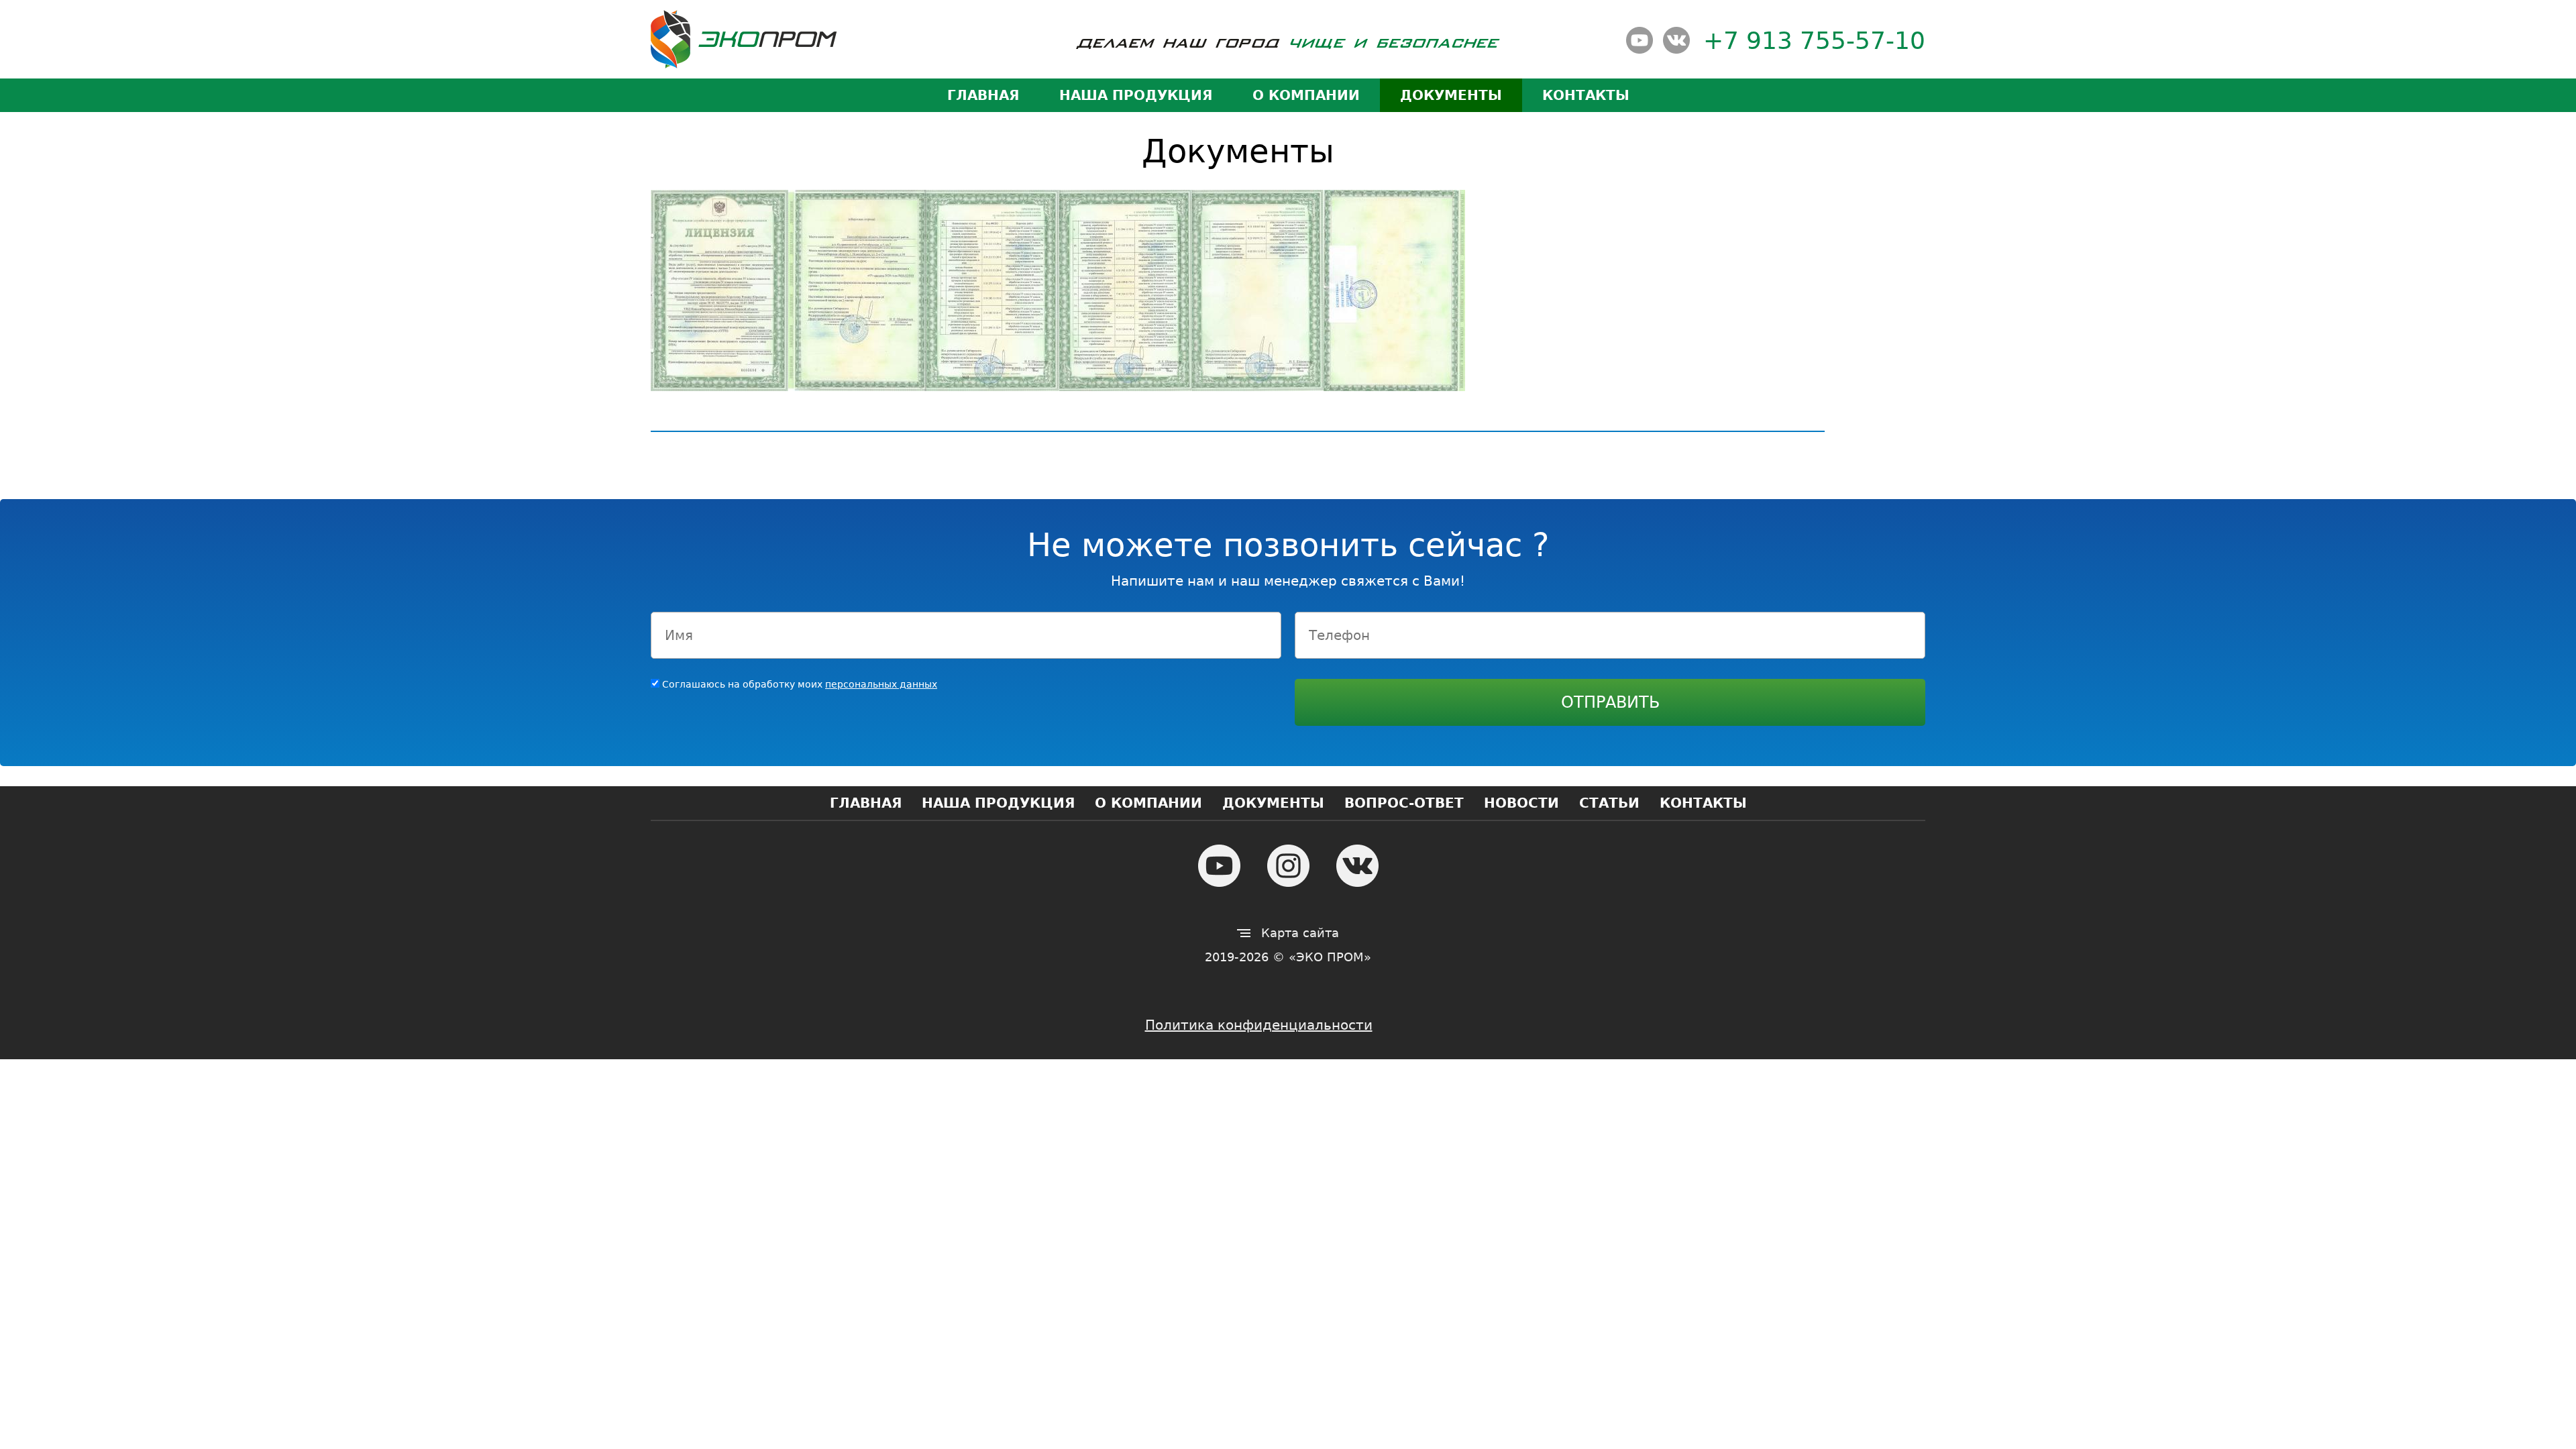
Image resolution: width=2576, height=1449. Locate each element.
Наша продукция (1136, 95)
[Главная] (744, 39)
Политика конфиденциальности (1259, 1025)
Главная (983, 95)
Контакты (1586, 95)
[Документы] (719, 293)
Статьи (1609, 803)
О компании (1306, 95)
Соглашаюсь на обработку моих (800, 684)
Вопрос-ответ (1404, 803)
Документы (1451, 95)
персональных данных (881, 684)
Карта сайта (1300, 933)
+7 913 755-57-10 (1814, 41)
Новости (1521, 803)
